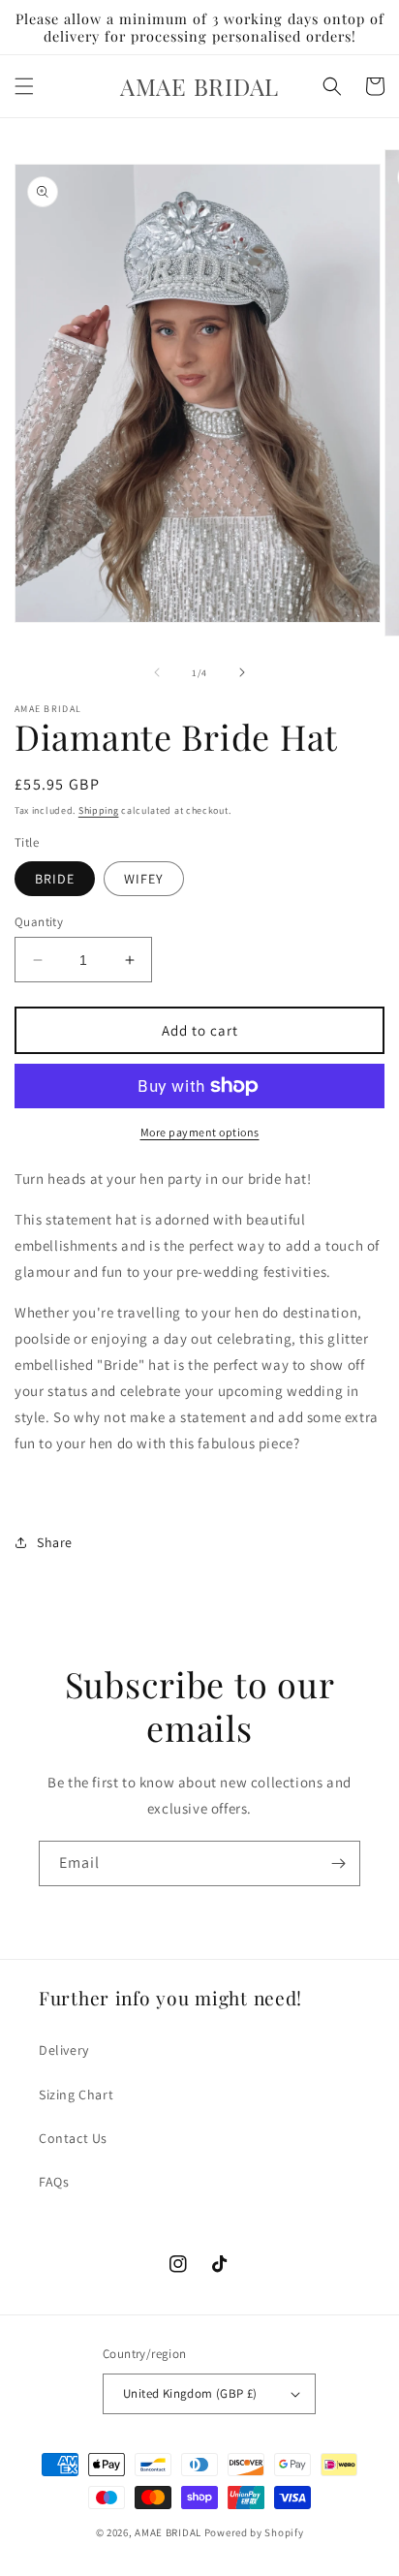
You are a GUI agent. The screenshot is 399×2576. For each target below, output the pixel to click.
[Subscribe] (338, 1863)
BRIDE (55, 879)
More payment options (200, 1132)
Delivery (64, 2050)
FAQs (54, 2182)
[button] (24, 86)
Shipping (99, 810)
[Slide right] (242, 672)
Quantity (39, 922)
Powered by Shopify (254, 2532)
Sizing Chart (76, 2095)
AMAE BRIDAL (168, 2532)
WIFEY (144, 879)
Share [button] (55, 1542)
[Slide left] (157, 672)
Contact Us (73, 2138)
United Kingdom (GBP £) (190, 2393)
